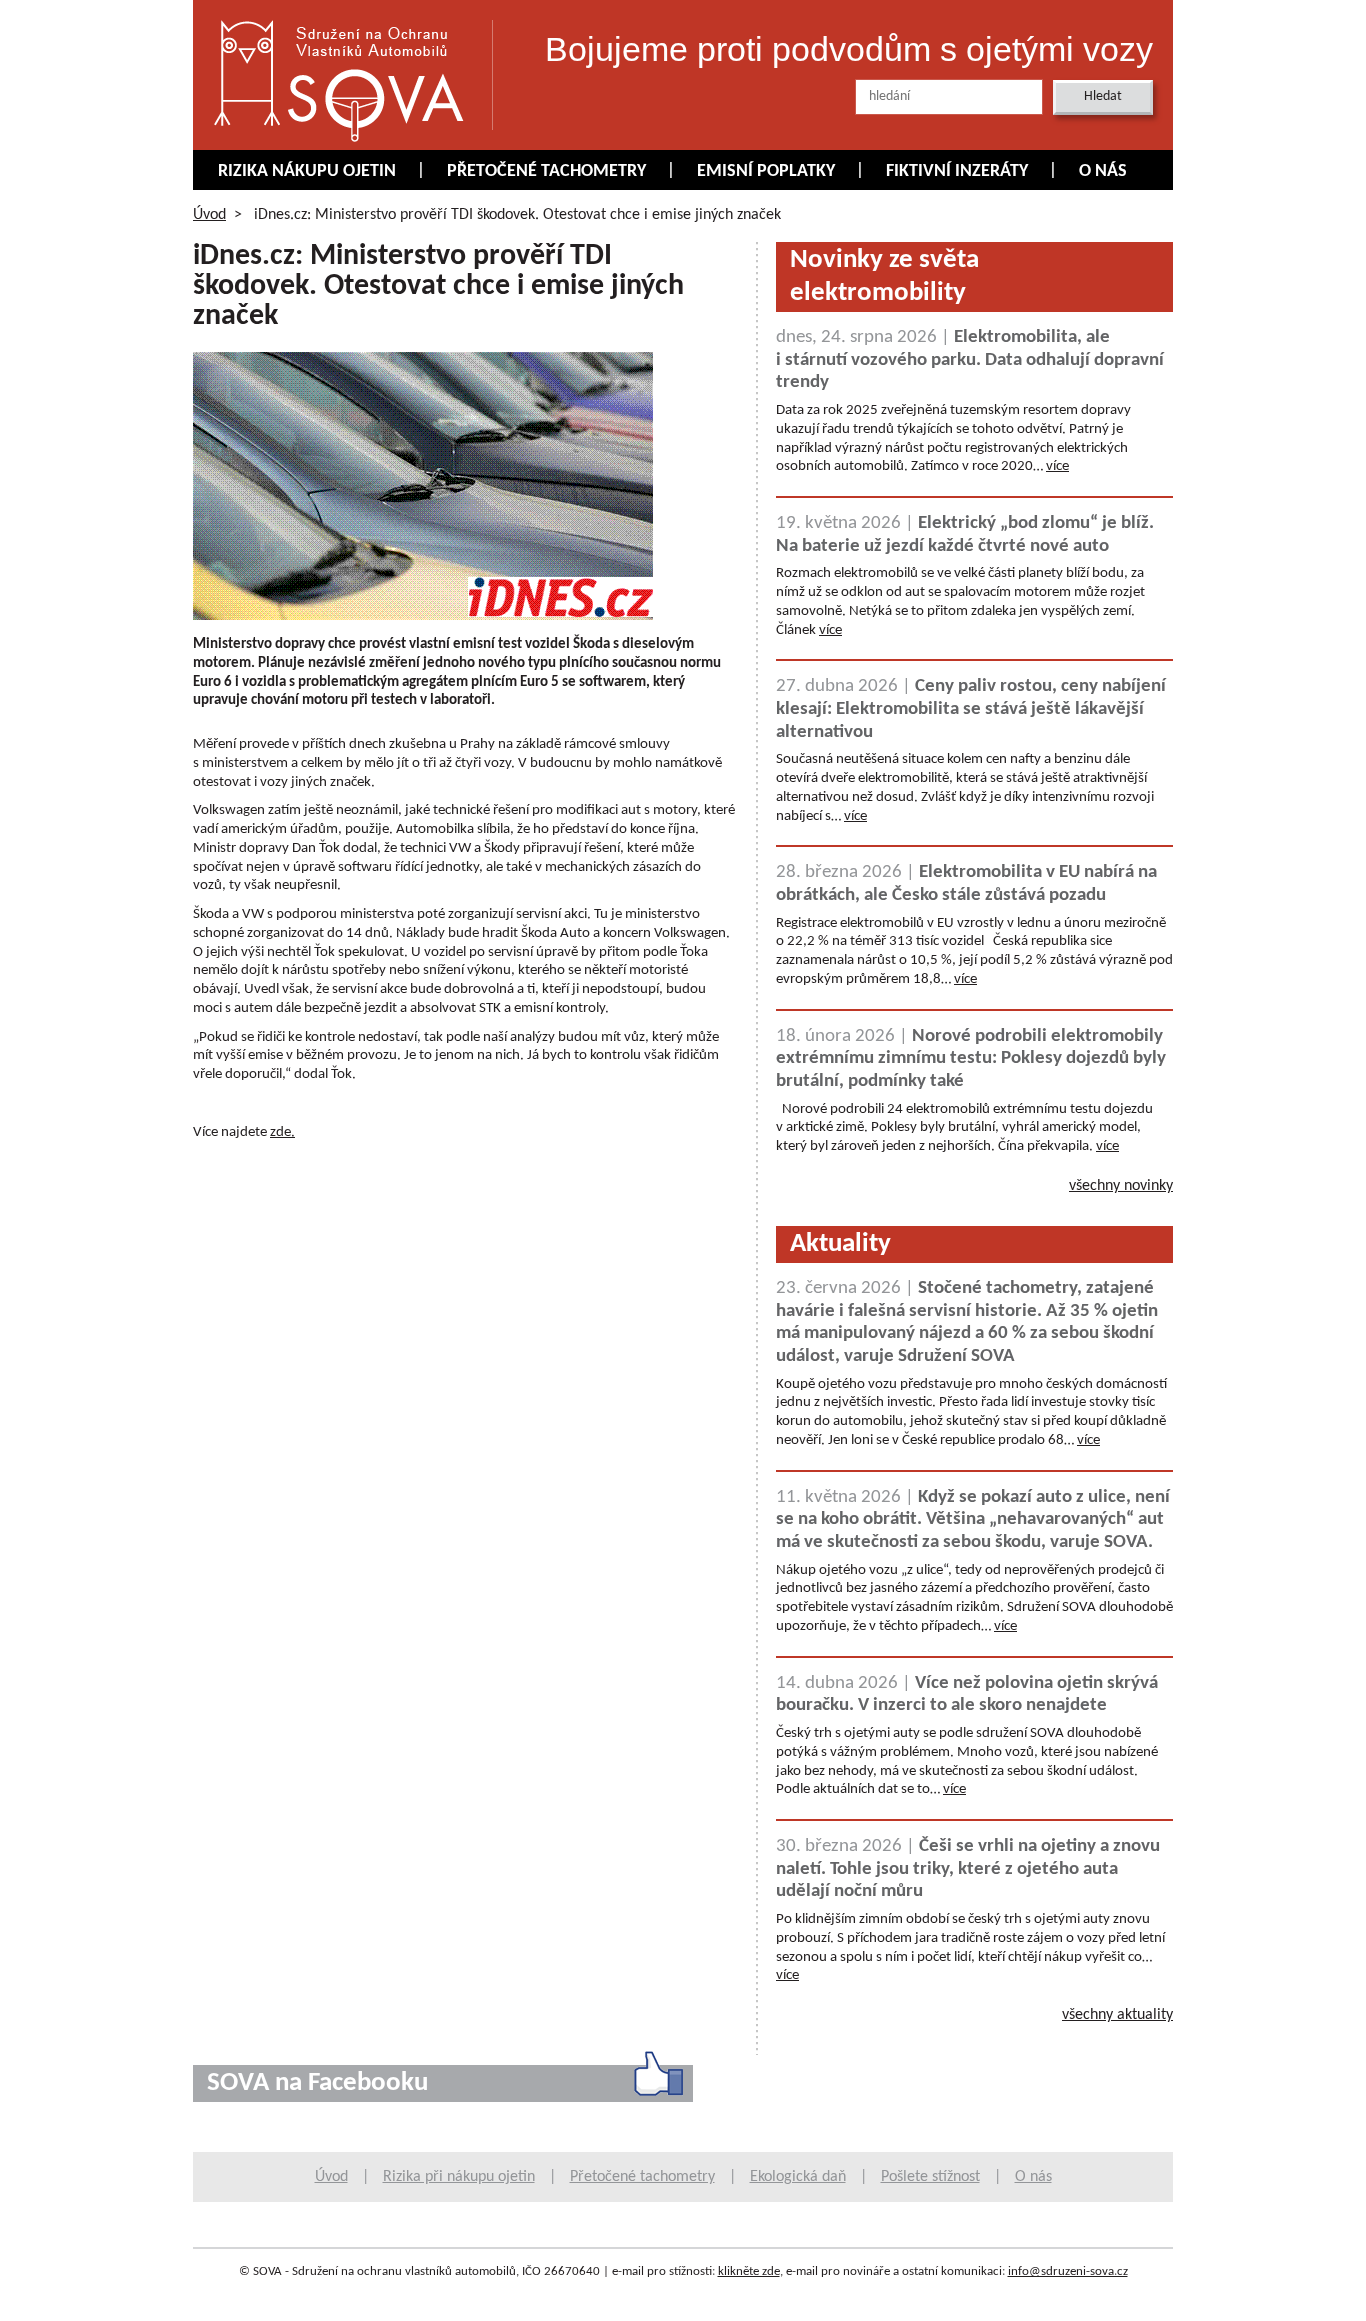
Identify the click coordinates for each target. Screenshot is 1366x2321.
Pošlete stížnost (930, 2177)
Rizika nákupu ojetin (307, 171)
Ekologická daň (798, 2177)
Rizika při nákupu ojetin (459, 2177)
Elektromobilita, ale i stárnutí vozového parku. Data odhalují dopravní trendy (970, 360)
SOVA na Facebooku (317, 2083)
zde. (282, 1132)
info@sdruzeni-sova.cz (1068, 2271)
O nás (1103, 171)
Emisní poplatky (766, 171)
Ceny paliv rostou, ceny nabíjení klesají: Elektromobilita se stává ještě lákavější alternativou (971, 709)
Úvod (209, 215)
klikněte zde (749, 2271)
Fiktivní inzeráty (957, 171)
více (1057, 466)
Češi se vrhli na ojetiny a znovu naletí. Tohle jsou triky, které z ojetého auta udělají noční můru (968, 1869)
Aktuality (840, 1244)
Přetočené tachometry (546, 171)
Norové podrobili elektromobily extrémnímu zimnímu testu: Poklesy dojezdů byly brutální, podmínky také (971, 1059)
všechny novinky (1121, 1186)
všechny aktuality (1117, 2015)
